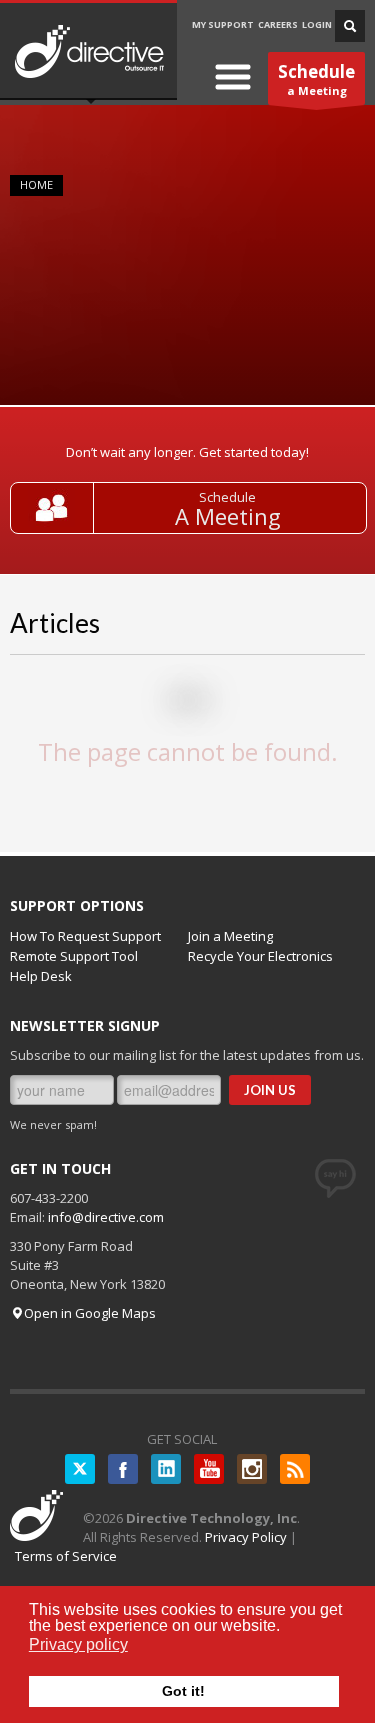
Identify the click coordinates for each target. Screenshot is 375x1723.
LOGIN (317, 24)
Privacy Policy (246, 1537)
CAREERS (278, 24)
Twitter (80, 1469)
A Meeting (228, 516)
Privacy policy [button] (78, 1644)
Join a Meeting (230, 936)
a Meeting (316, 79)
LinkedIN (166, 1469)
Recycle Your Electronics (260, 956)
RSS (295, 1469)
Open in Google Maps (90, 1313)
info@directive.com (106, 1217)
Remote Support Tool (74, 956)
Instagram (252, 1469)
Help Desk (41, 976)
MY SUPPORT (223, 24)
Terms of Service (66, 1556)
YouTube (209, 1469)
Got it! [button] (183, 1691)
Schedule (227, 497)
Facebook (123, 1469)
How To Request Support (85, 936)
